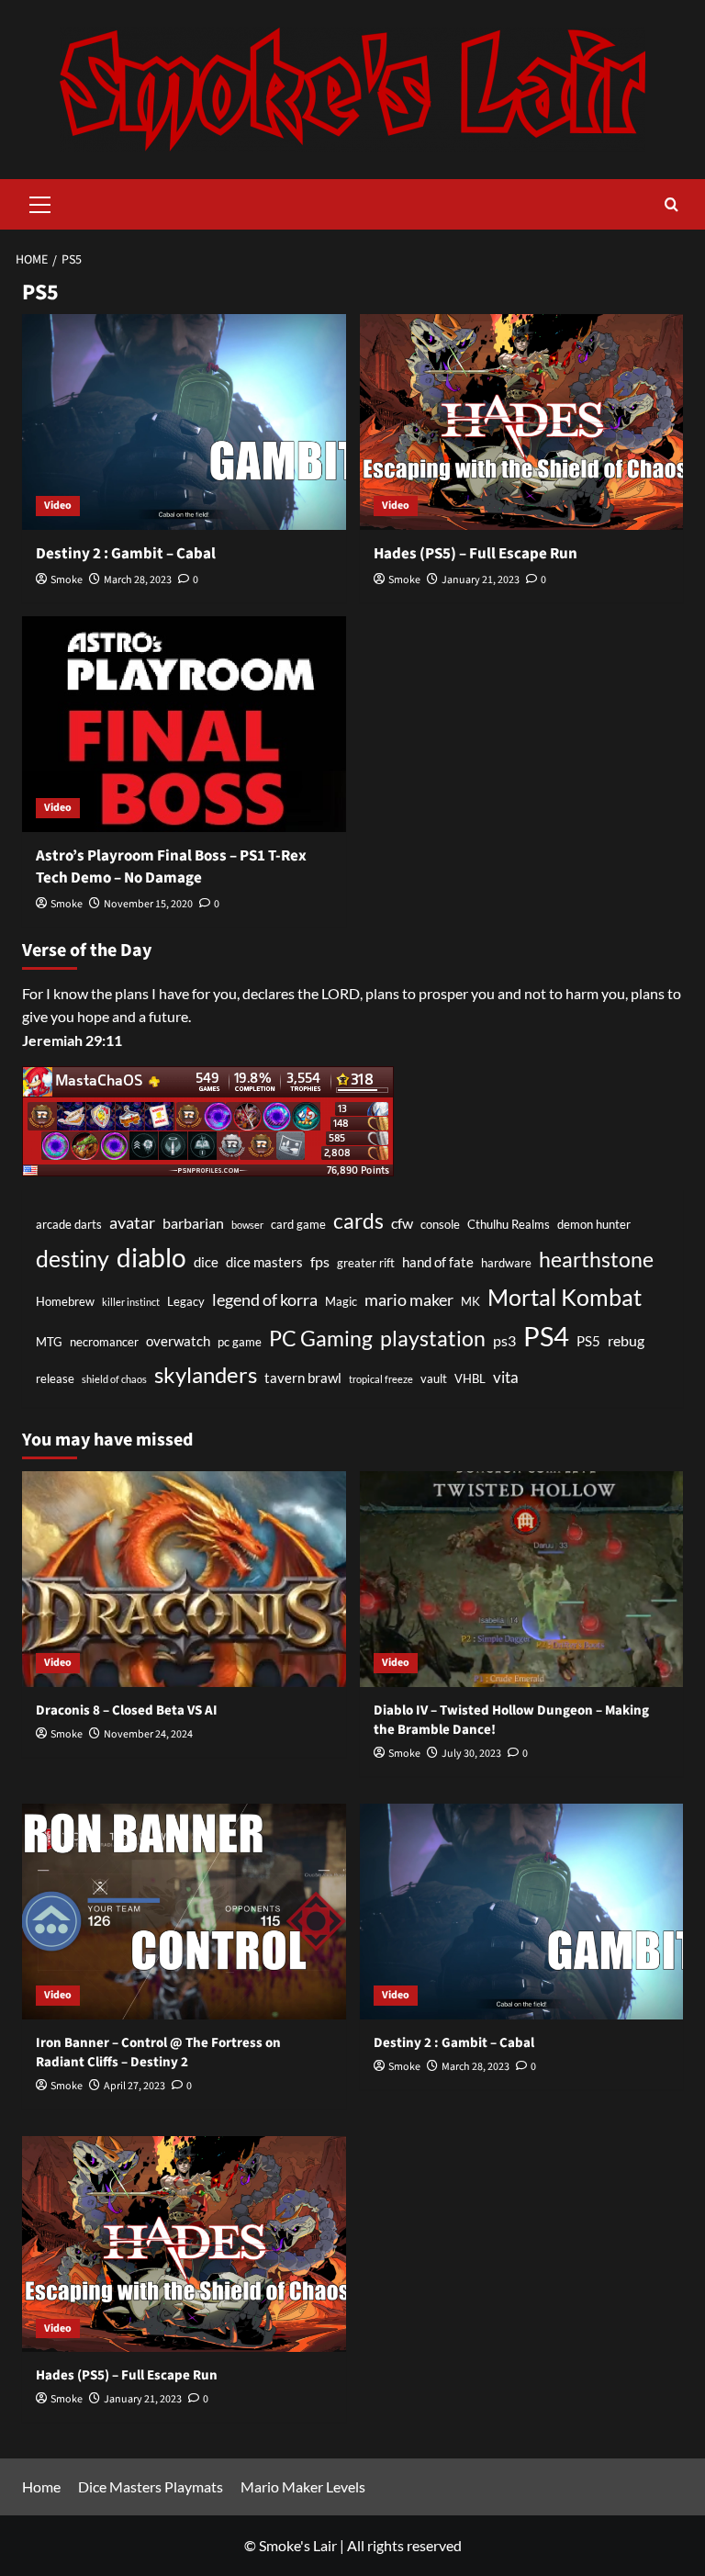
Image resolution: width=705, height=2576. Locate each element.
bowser (247, 1225)
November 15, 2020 (148, 904)
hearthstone (596, 1259)
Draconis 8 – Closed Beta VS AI (127, 1710)
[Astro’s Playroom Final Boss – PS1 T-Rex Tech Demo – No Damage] (184, 724)
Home (41, 2486)
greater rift (366, 1263)
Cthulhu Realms (509, 1224)
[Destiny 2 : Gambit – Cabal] (184, 422)
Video (58, 506)
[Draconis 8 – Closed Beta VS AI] (184, 1579)
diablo (151, 1257)
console (440, 1224)
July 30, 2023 (471, 1754)
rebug (626, 1340)
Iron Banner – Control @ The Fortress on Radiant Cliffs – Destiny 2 (158, 2053)
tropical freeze (381, 1379)
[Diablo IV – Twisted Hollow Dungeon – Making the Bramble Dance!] (522, 1579)
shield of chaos (114, 1379)
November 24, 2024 (148, 1734)
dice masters (264, 1262)
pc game (240, 1342)
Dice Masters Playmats (151, 2486)
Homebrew (65, 1301)
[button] (40, 202)
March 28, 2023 (138, 580)
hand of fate (438, 1262)
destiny (73, 1258)
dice (206, 1262)
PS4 (546, 1336)
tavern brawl (303, 1378)
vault (434, 1378)
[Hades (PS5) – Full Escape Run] (522, 422)
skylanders (206, 1375)
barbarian (193, 1223)
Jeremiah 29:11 (72, 1040)
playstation (433, 1338)
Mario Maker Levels (303, 2486)
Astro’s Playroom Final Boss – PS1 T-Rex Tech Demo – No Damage (171, 867)
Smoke (67, 580)
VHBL (470, 1378)
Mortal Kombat (565, 1297)
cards (358, 1221)
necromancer (104, 1342)
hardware (506, 1263)
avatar (132, 1222)
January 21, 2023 (481, 580)
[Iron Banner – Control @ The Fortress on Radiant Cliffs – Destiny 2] (184, 1912)
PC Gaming (321, 1338)
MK (470, 1301)
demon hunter (594, 1224)
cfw (402, 1223)
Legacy (186, 1301)
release (55, 1378)
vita (506, 1377)
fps (320, 1261)
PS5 (588, 1341)
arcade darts (69, 1224)
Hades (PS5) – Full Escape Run (476, 554)
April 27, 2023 (134, 2086)
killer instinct (131, 1302)
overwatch (178, 1341)
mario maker (409, 1299)
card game (298, 1224)
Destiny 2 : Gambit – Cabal (126, 554)
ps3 (504, 1340)
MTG (49, 1342)
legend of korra (265, 1299)
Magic (341, 1301)
